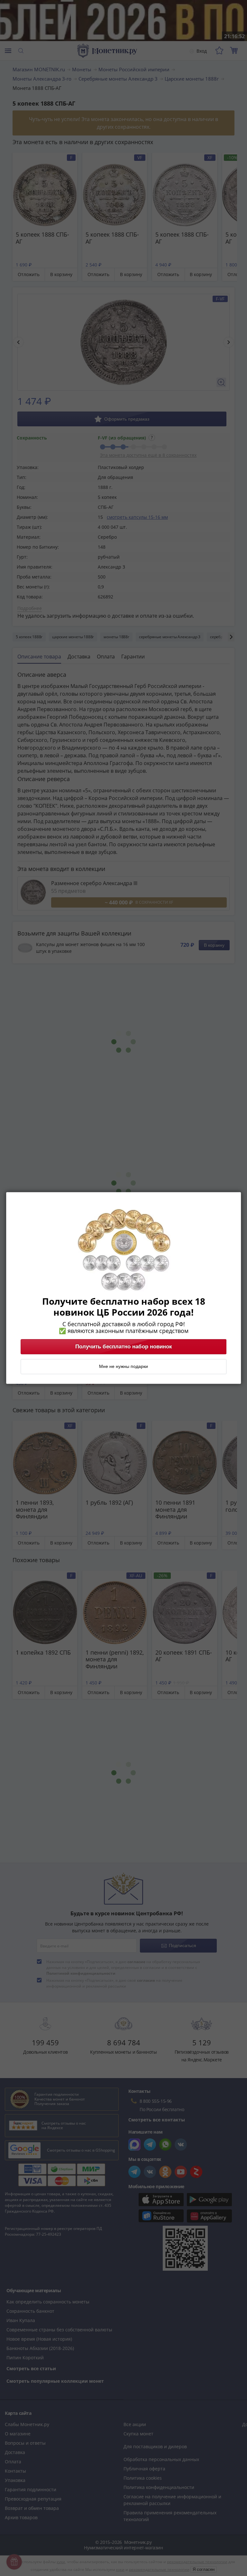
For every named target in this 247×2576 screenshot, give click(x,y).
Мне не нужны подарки (123, 1367)
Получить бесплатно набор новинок (124, 1347)
